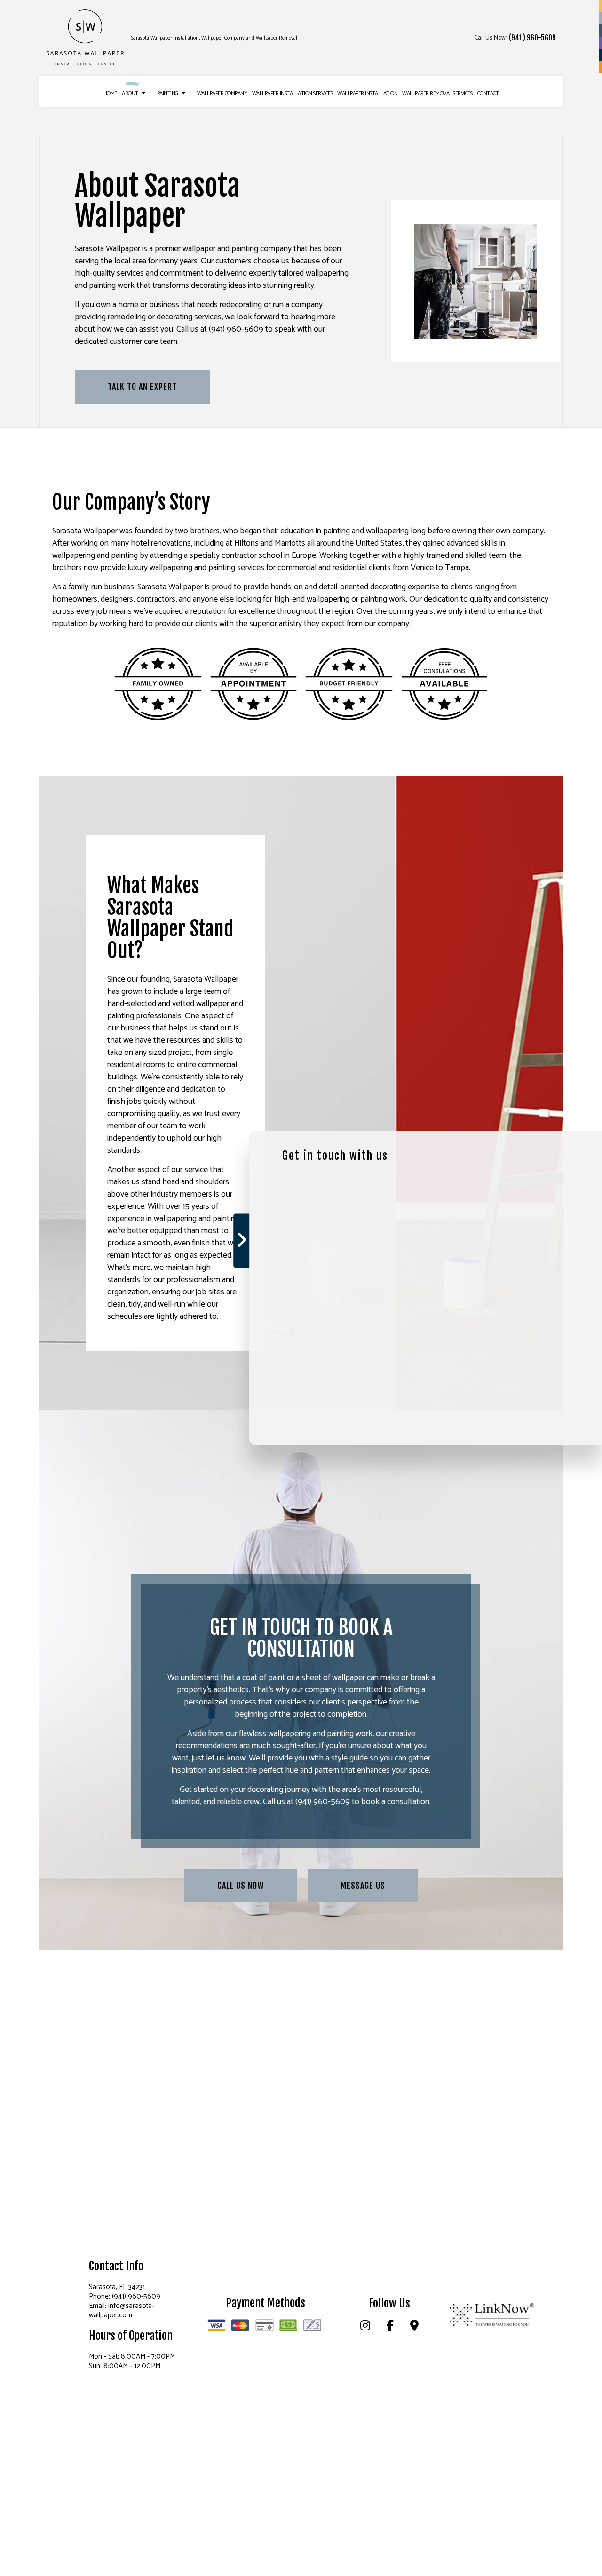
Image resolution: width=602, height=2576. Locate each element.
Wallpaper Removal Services (437, 93)
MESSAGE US (363, 1886)
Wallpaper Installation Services (293, 93)
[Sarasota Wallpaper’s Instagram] (365, 2327)
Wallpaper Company (222, 93)
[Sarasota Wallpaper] (86, 38)
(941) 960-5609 (532, 38)
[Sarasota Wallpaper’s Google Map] (414, 2327)
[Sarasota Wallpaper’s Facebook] (390, 2327)
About (130, 93)
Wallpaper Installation (367, 93)
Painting (168, 93)
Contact (488, 93)
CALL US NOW (241, 1886)
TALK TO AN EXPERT (142, 387)
